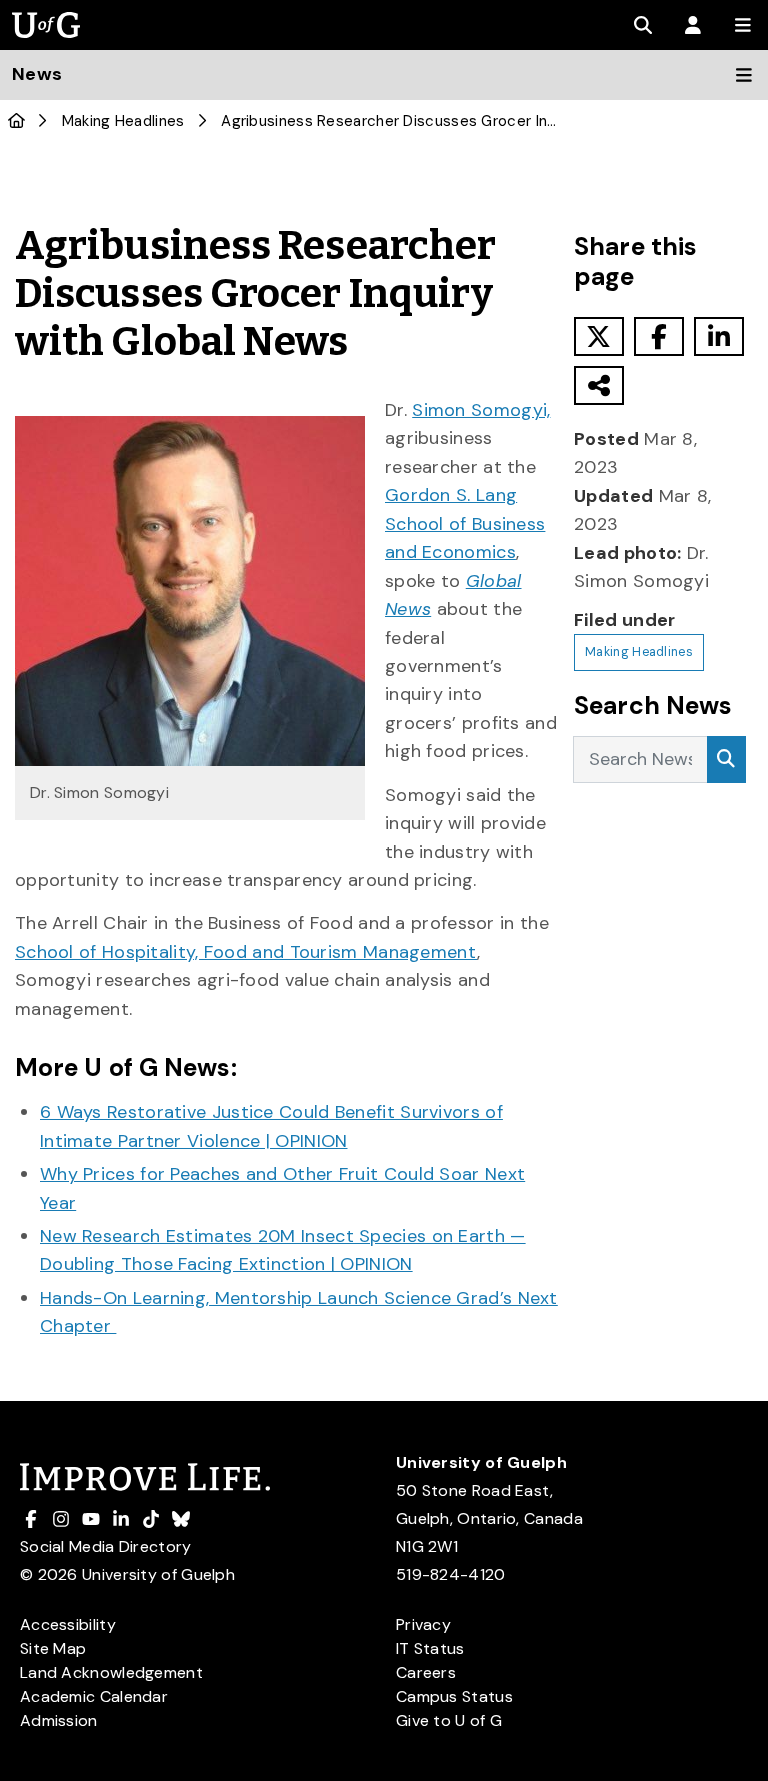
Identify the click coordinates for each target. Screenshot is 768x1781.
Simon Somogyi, (481, 410)
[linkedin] (719, 336)
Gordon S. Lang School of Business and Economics (465, 523)
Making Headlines (123, 121)
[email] (599, 385)
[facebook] (659, 336)
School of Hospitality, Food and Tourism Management (246, 952)
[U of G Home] (16, 121)
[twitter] (599, 336)
